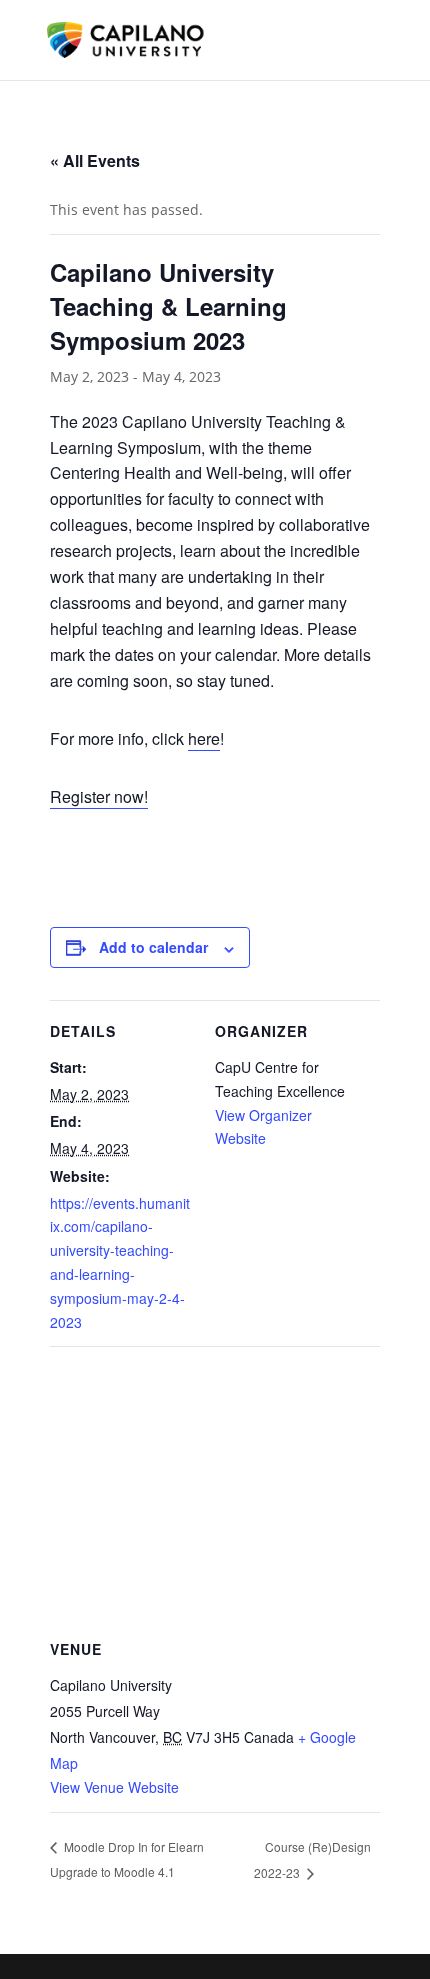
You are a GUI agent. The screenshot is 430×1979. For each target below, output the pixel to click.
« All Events (95, 160)
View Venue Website (114, 1787)
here (204, 738)
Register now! (99, 796)
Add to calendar (153, 947)
